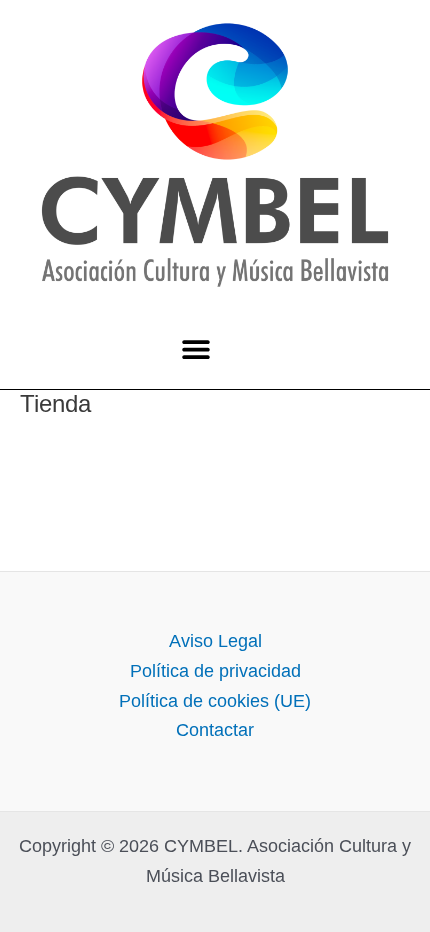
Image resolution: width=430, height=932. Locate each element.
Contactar (215, 730)
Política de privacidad (215, 671)
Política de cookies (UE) (215, 701)
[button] (195, 349)
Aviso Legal (215, 641)
